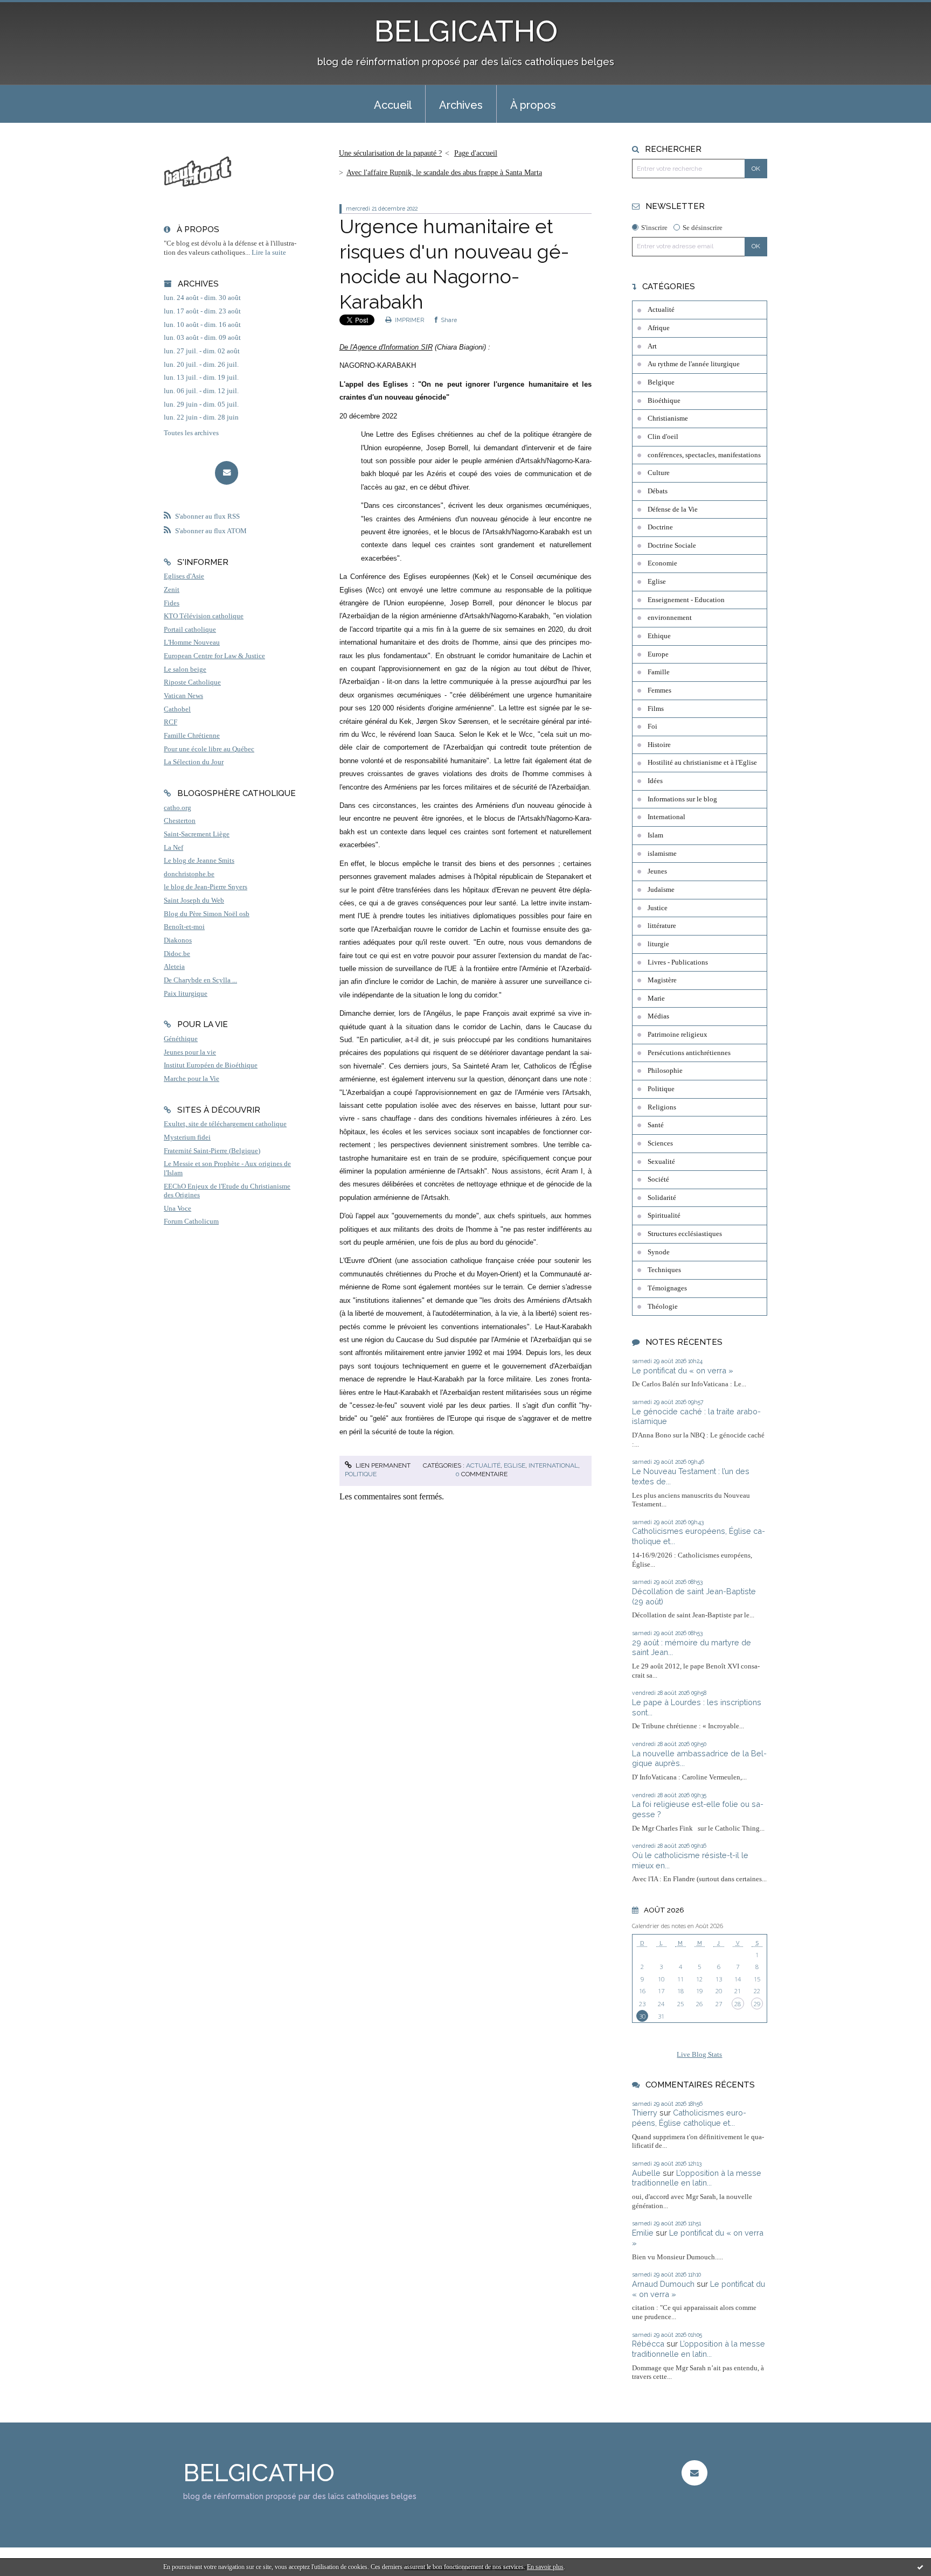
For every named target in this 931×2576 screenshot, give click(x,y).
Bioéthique (664, 401)
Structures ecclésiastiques (685, 1234)
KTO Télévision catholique (204, 616)
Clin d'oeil (663, 437)
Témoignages (667, 1288)
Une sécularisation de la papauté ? (390, 153)
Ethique (659, 636)
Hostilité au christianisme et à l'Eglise (702, 763)
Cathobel (177, 709)
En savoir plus (545, 2567)
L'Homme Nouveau (192, 643)
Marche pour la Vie (192, 1079)
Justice (658, 908)
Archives (461, 105)
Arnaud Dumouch (663, 2284)
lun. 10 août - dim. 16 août (202, 325)
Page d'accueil (476, 153)
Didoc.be (177, 954)
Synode (659, 1252)
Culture (659, 473)
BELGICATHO (466, 31)
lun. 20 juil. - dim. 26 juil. (201, 365)
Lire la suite (269, 253)
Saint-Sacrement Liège (197, 834)
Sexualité (661, 1162)
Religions (662, 1107)
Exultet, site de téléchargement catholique (225, 1124)
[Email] (227, 473)
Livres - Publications (678, 962)
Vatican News (183, 696)
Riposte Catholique (192, 682)
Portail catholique (190, 630)
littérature (662, 926)
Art (652, 346)
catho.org (178, 808)
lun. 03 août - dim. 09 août (202, 338)
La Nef (173, 848)
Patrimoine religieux (678, 1035)
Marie (656, 999)
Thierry (645, 2113)
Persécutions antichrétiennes (689, 1053)
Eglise (515, 1465)
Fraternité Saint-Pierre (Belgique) (212, 1151)
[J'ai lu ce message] (920, 2567)
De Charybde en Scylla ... (200, 980)
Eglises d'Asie (184, 576)
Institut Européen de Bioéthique (211, 1065)
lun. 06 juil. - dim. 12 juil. (201, 391)
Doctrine (660, 527)
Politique (361, 1474)
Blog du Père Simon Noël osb (207, 914)
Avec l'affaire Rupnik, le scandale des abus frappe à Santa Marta (444, 173)
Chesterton (180, 821)
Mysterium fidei (187, 1137)
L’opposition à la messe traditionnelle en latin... (697, 2178)
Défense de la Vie (673, 509)
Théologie (663, 1307)
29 (757, 2004)
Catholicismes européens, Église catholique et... (689, 2118)
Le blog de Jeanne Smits (199, 861)
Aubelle (646, 2173)
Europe (658, 654)
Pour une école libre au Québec (209, 749)
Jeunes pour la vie (190, 1052)
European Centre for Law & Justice (214, 656)
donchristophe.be (189, 874)
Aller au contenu (34, 9)
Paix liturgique (186, 994)
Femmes (659, 690)
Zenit (172, 590)
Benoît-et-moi (184, 927)
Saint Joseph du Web (194, 900)
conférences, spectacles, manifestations (704, 455)
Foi (652, 727)
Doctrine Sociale (672, 546)
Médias (658, 1016)
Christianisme (668, 418)
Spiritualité (664, 1216)
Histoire (659, 745)
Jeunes (657, 871)
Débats (658, 491)
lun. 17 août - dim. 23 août (202, 311)
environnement (670, 618)
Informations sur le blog (682, 799)
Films (656, 709)
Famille (659, 672)
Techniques (664, 1270)
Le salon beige (185, 669)
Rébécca (648, 2344)
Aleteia (174, 967)
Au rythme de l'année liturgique (694, 364)
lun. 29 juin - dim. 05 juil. (201, 404)
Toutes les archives (191, 433)
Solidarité (662, 1198)
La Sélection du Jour (194, 762)
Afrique (659, 328)
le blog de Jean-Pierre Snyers (206, 887)
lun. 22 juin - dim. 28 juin (201, 417)
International (553, 1465)
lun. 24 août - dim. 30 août (202, 298)
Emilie (643, 2233)
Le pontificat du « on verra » (683, 1370)
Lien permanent (382, 1465)
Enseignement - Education (686, 600)
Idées (655, 781)
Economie (662, 563)
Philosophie (665, 1071)
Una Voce (178, 1209)
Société (658, 1179)
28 (738, 2004)
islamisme (662, 854)
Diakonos (178, 940)
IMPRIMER (409, 320)
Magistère (662, 980)
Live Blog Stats (699, 2055)
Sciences (660, 1143)
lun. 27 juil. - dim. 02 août (202, 351)
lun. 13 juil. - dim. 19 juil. (201, 378)
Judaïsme (661, 890)
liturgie (658, 944)
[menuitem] (393, 104)
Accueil (393, 105)
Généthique (181, 1039)
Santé (656, 1125)
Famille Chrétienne (192, 736)
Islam (655, 835)
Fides (172, 603)
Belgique (661, 382)
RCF (171, 722)
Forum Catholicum (191, 1221)
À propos (533, 105)
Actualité (483, 1465)
